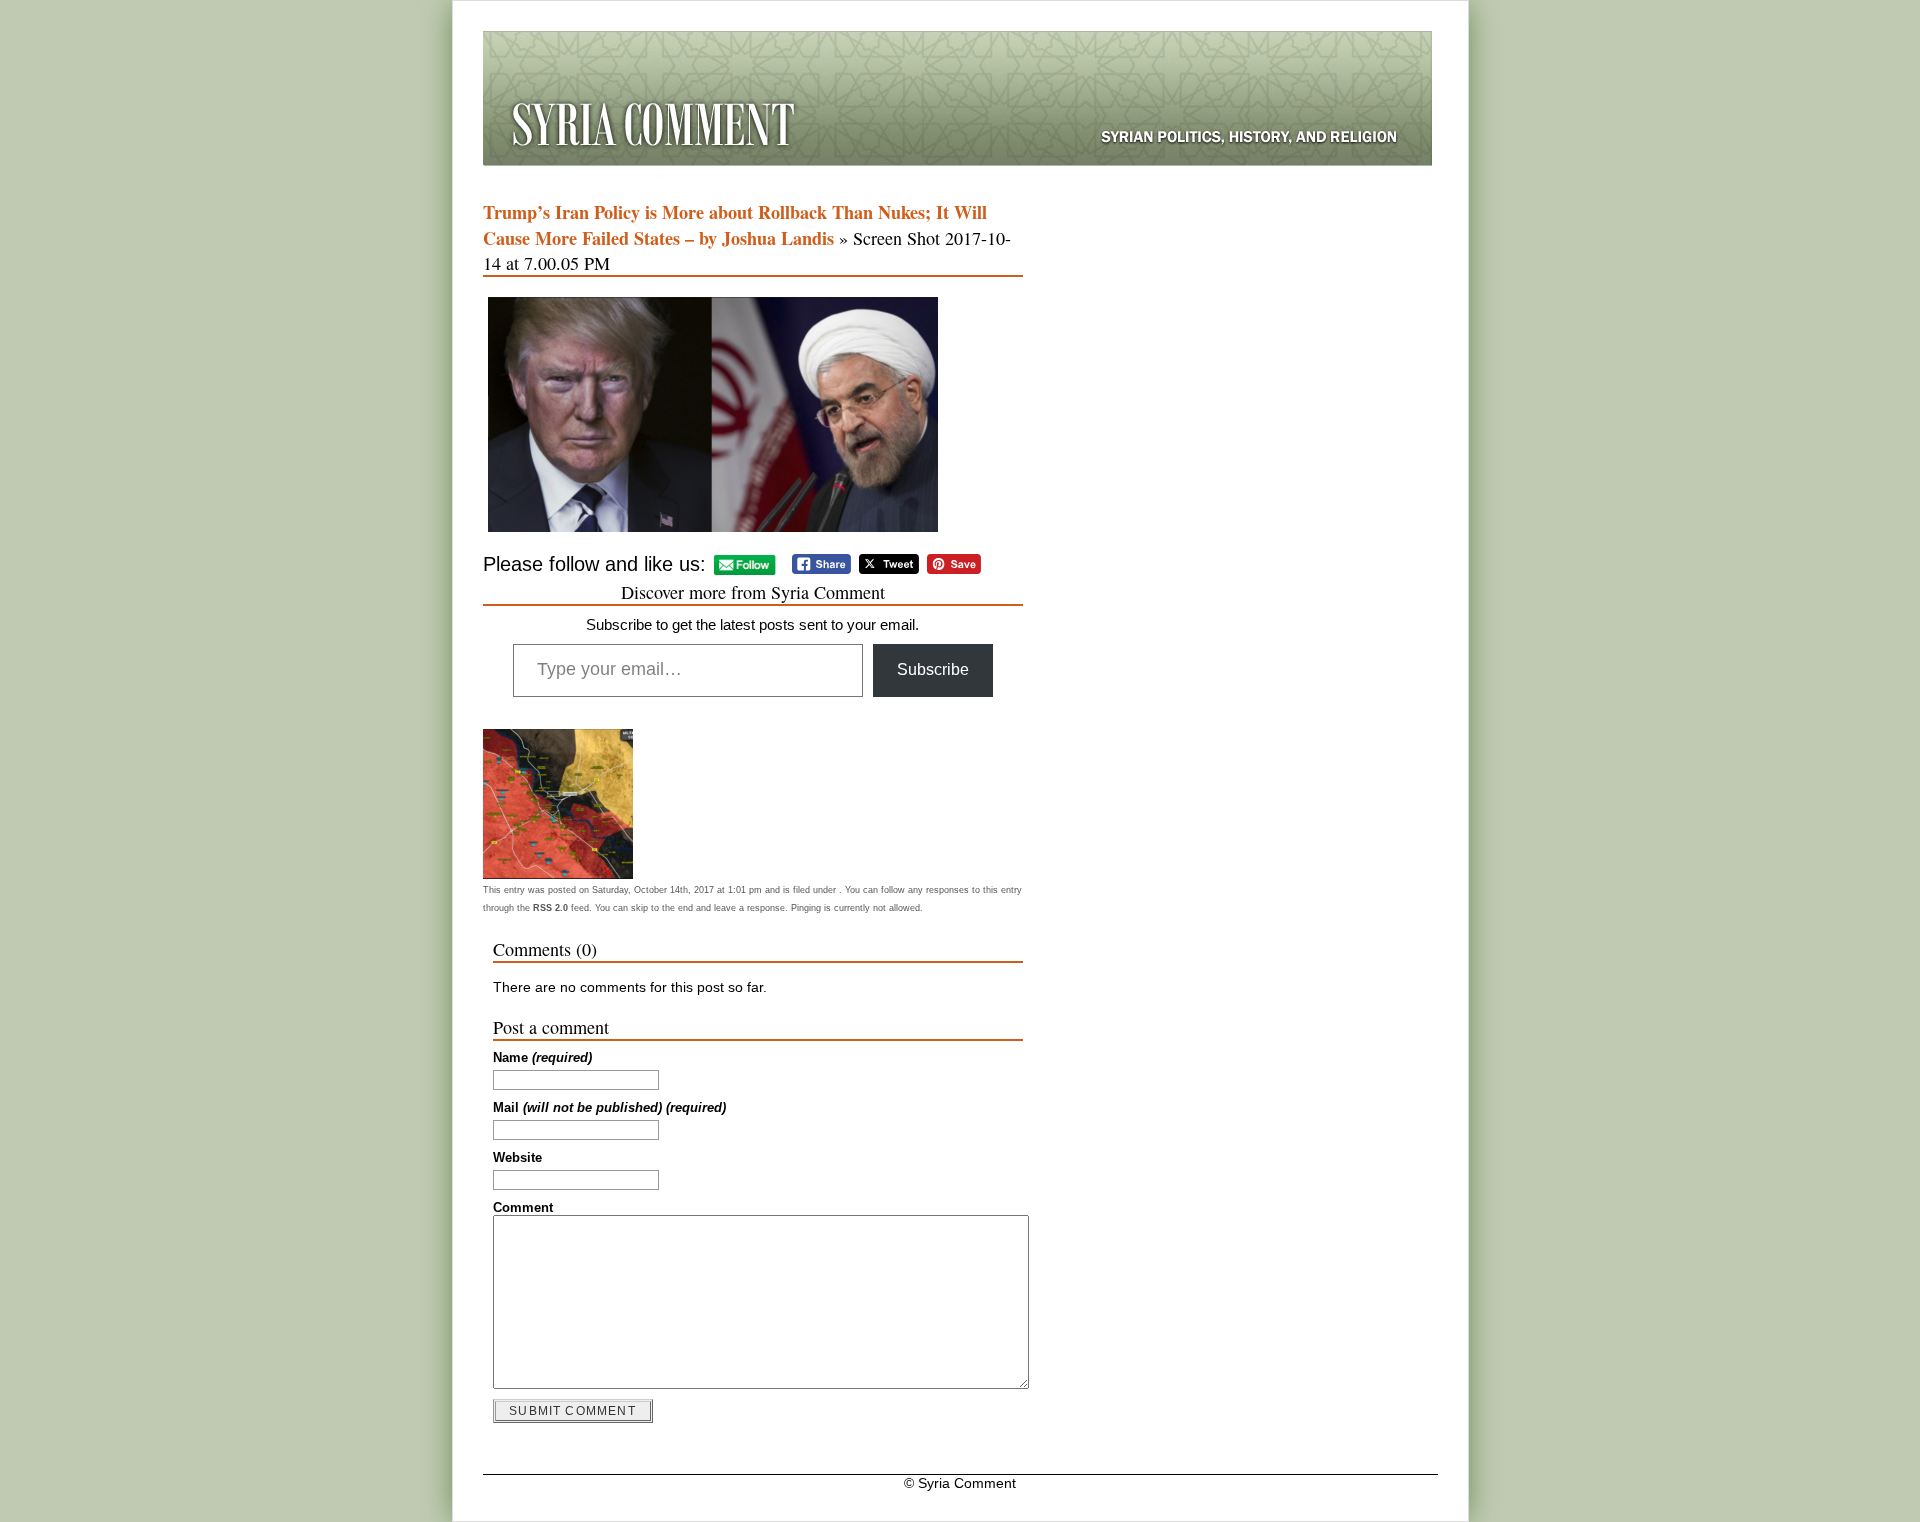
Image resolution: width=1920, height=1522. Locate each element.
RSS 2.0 (550, 908)
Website (517, 1158)
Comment (523, 1208)
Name (542, 1058)
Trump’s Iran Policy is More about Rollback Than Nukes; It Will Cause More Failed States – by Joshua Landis (735, 225)
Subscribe (933, 669)
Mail (609, 1108)
